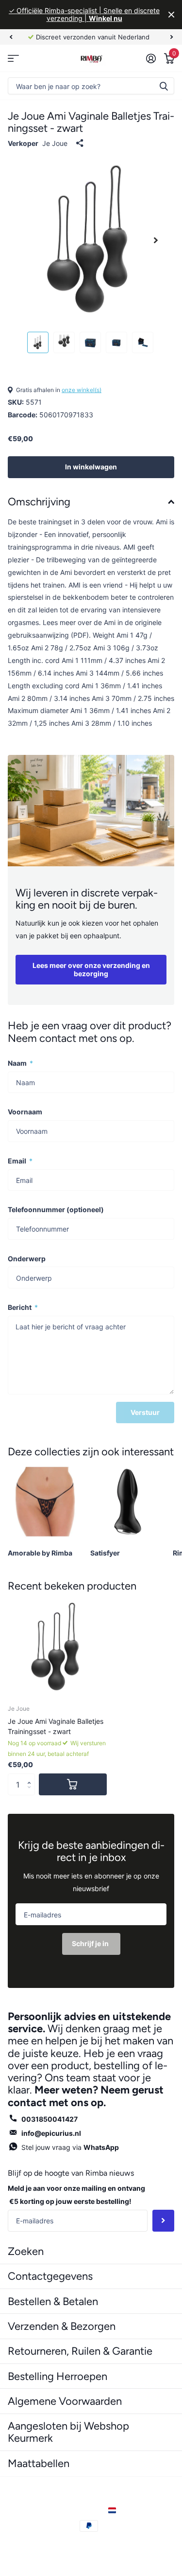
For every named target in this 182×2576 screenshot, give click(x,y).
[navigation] (11, 37)
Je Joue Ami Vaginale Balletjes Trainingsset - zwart (56, 1726)
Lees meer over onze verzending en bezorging (91, 969)
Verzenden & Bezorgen (62, 2326)
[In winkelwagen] (73, 1784)
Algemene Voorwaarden (65, 2401)
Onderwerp (27, 1259)
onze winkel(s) (82, 390)
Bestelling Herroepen (58, 2376)
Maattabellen (39, 2463)
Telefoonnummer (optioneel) (56, 1209)
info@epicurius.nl (51, 2133)
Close (171, 15)
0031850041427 (50, 2119)
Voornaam (25, 1112)
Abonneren (163, 2221)
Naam (20, 1063)
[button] (31, 1776)
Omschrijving (39, 502)
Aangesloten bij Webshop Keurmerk (68, 2432)
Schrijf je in (91, 1943)
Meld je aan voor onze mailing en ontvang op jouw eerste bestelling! (76, 2195)
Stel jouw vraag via (70, 2147)
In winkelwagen (91, 467)
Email (20, 1161)
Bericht (23, 1307)
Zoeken (164, 86)
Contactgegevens (50, 2276)
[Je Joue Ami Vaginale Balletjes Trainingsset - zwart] (57, 1647)
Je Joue (55, 143)
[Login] (151, 58)
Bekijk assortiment (13, 58)
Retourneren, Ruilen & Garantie (80, 2351)
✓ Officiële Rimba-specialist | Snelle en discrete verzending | (84, 14)
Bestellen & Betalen (53, 2301)
